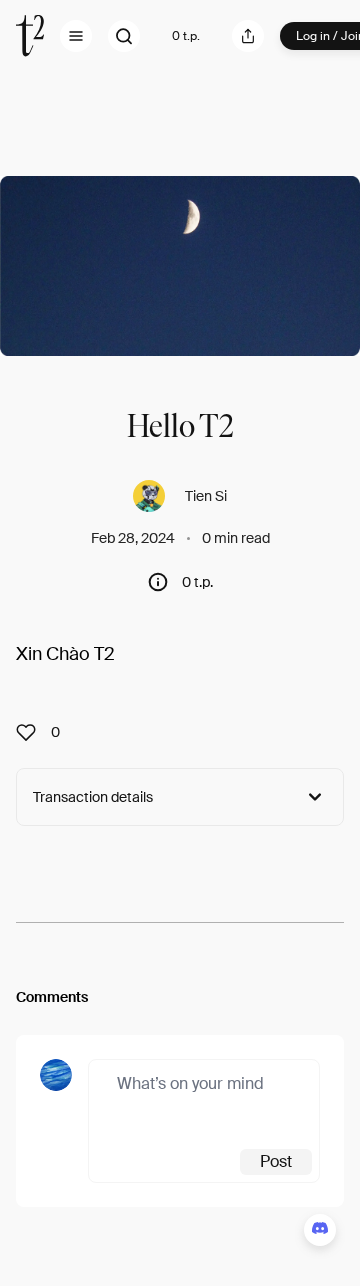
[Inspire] (32, 732)
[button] (76, 36)
